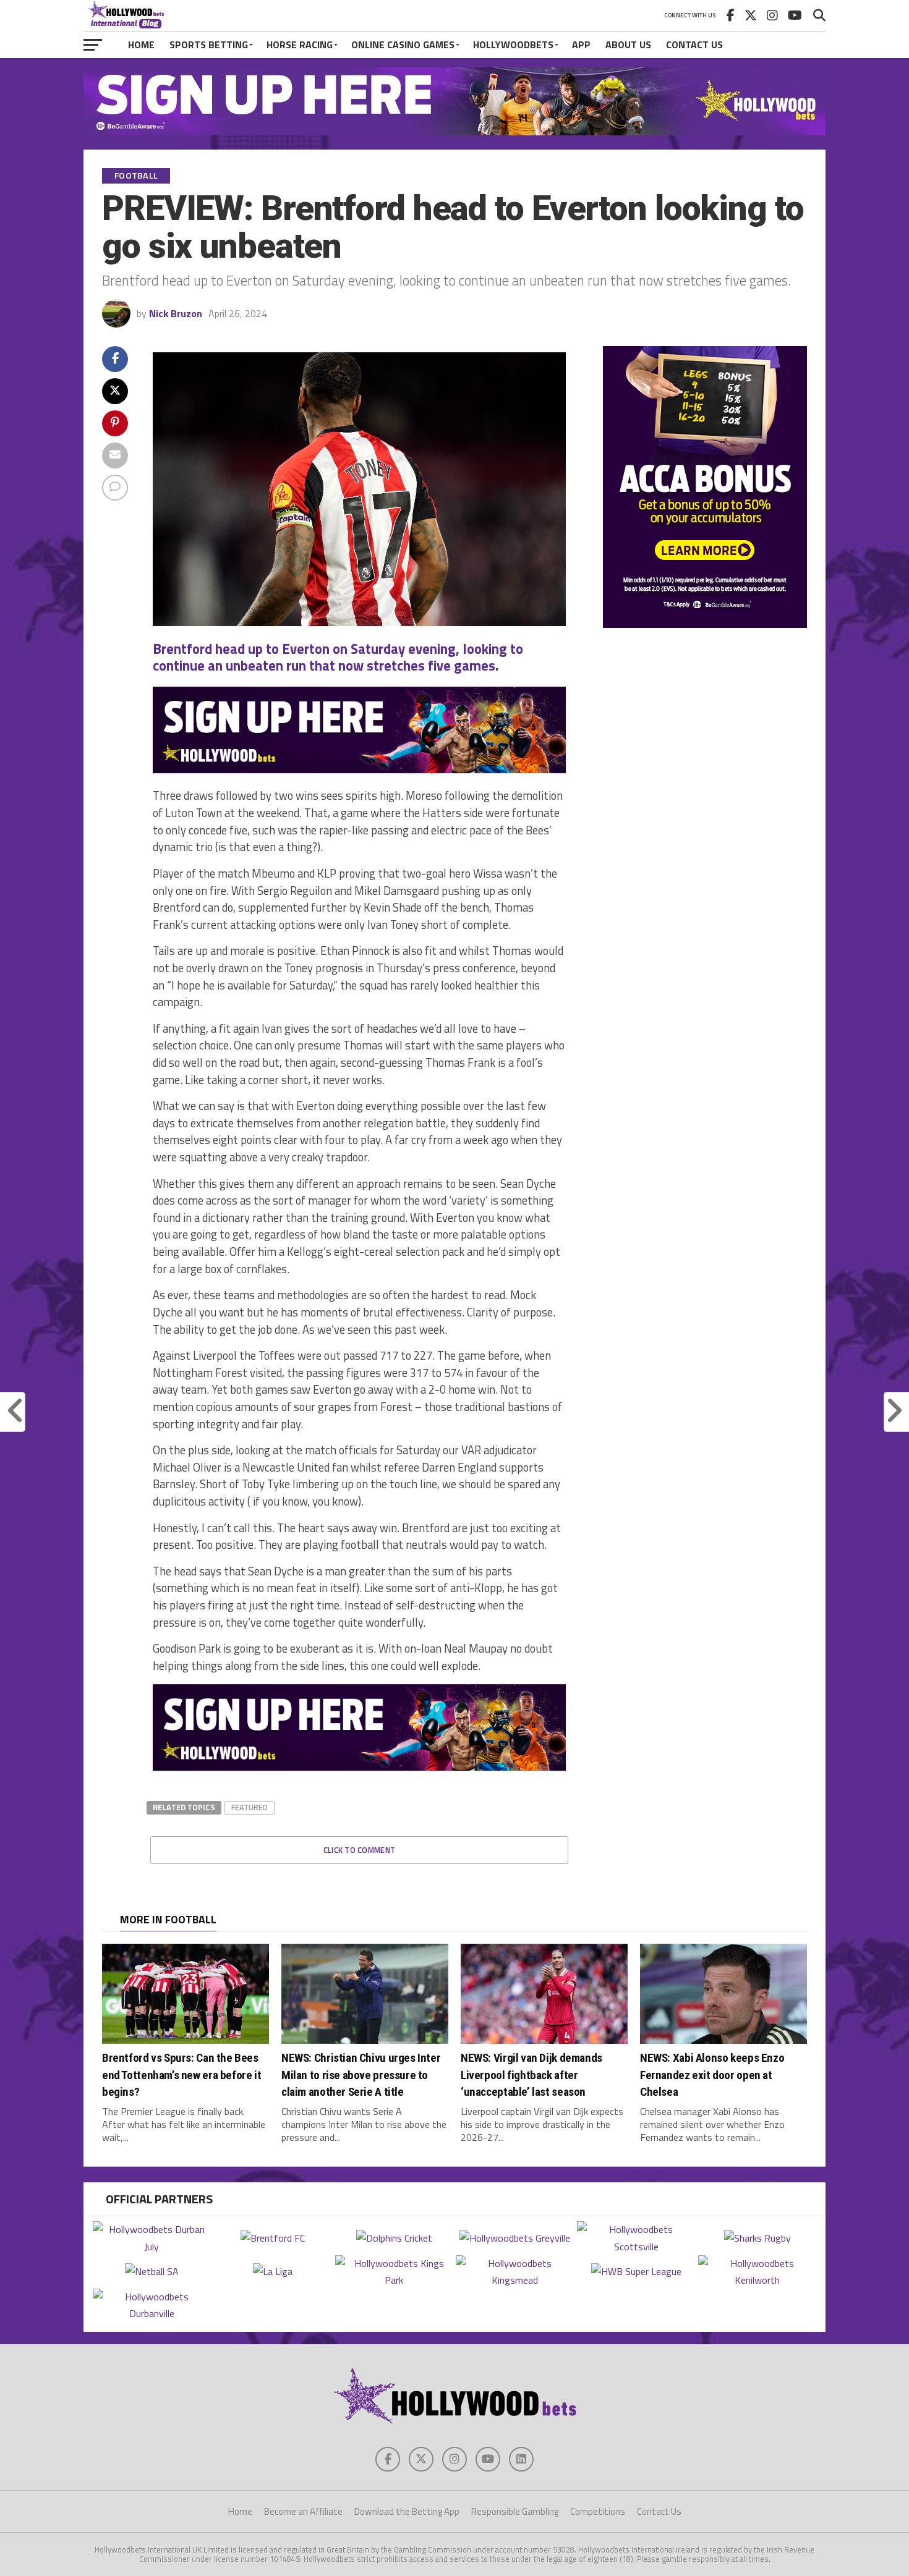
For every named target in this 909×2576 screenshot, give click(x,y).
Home (141, 44)
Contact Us (694, 44)
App (581, 44)
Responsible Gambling (515, 2511)
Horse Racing (300, 44)
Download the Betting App (407, 2511)
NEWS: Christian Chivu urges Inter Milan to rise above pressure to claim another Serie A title (361, 2074)
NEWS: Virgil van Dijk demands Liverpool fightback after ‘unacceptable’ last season (531, 2074)
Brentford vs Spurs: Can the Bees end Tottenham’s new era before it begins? (181, 2074)
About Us (628, 44)
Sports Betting (209, 44)
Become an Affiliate (303, 2511)
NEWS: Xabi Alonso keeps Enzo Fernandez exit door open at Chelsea (712, 2074)
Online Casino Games (403, 44)
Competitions (598, 2511)
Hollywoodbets (513, 44)
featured (250, 1807)
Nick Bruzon (176, 313)
